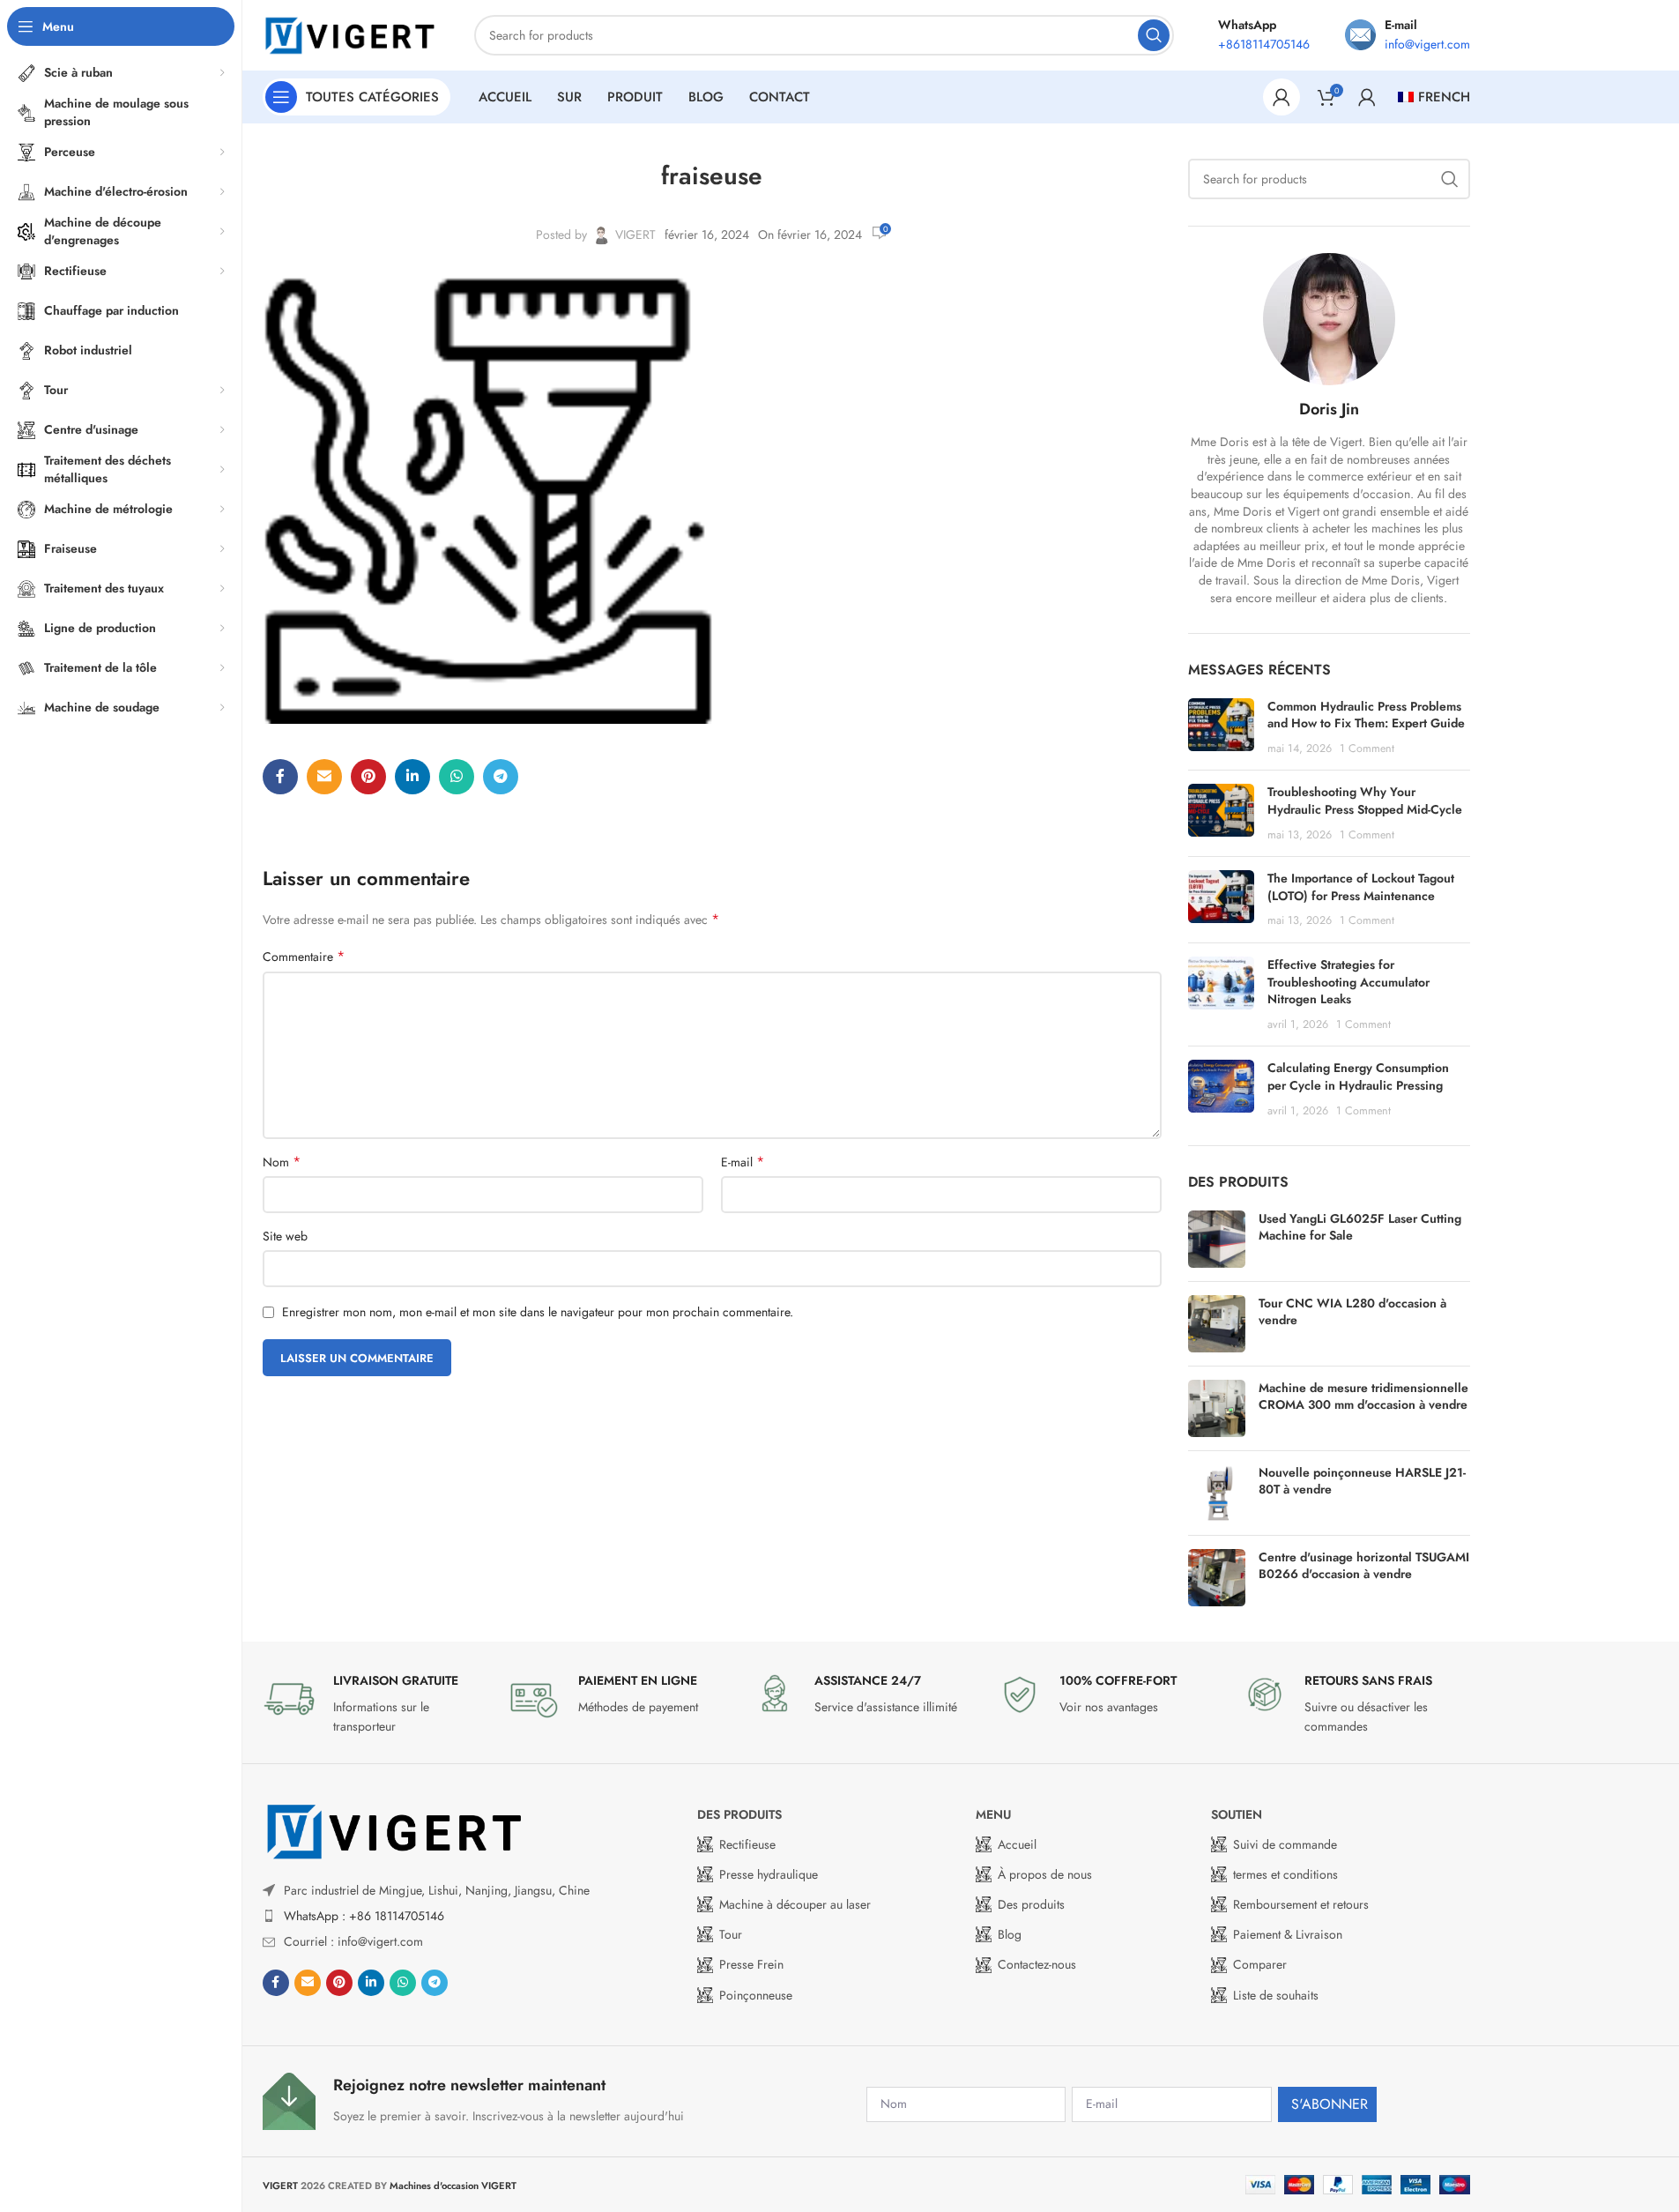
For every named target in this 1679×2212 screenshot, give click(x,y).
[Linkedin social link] (412, 777)
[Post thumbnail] (1221, 728)
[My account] (1282, 97)
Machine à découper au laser (795, 1904)
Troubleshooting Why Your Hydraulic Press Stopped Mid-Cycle (1365, 801)
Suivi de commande (1285, 1844)
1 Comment (1367, 749)
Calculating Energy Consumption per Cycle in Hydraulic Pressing (1358, 1076)
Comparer (1260, 1964)
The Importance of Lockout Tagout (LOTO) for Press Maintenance (1361, 887)
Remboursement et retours (1301, 1904)
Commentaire (304, 957)
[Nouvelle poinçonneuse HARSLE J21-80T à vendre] (1217, 1493)
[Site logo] (351, 34)
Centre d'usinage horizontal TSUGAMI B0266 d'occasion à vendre (1364, 1566)
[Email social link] (324, 777)
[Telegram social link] (501, 777)
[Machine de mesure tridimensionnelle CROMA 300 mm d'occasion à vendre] (1217, 1408)
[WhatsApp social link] (457, 777)
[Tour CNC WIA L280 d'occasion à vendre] (1217, 1324)
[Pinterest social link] (368, 777)
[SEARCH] (1154, 35)
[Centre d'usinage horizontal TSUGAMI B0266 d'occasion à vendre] (1217, 1578)
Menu (993, 1814)
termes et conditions (1285, 1874)
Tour (731, 1934)
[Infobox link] (376, 1705)
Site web (285, 1236)
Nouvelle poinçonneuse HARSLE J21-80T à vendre (1362, 1482)
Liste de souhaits (1276, 1995)
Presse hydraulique (769, 1874)
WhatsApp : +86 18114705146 (364, 1916)
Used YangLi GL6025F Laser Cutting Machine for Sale (1360, 1228)
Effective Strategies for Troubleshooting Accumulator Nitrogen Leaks (1348, 982)
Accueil (1017, 1844)
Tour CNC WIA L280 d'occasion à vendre (1352, 1312)
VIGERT (635, 235)
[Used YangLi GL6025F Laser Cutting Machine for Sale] (1217, 1239)
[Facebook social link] (280, 777)
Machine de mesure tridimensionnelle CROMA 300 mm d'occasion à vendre (1363, 1397)
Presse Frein (751, 1964)
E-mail (743, 1162)
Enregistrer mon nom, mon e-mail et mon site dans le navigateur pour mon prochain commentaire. (538, 1312)
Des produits (739, 1814)
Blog (1010, 1934)
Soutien (1237, 1814)
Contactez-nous (1037, 1964)
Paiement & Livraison (1288, 1934)
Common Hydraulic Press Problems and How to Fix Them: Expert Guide (1366, 715)
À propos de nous (1045, 1874)
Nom (282, 1162)
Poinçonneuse (756, 1995)
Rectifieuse (747, 1844)
